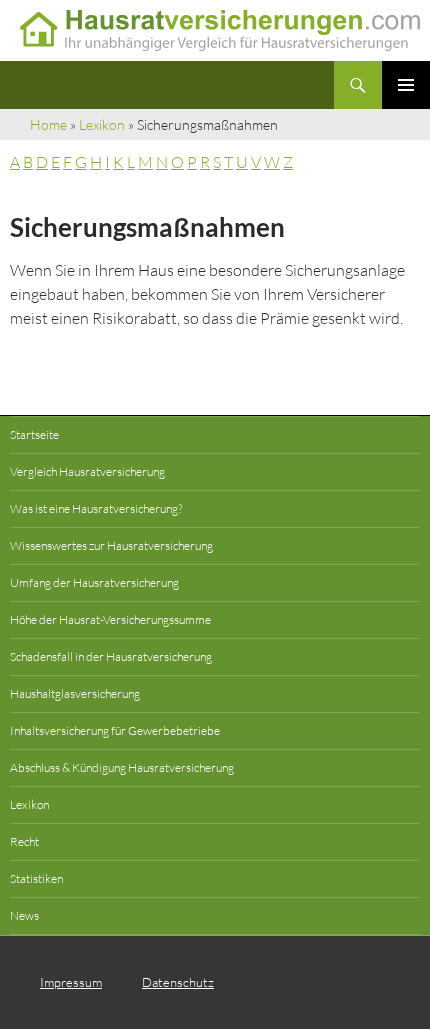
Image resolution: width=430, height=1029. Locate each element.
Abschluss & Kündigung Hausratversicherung (122, 767)
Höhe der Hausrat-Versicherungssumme (110, 619)
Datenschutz (178, 982)
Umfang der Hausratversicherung (94, 582)
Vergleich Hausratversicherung (87, 471)
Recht (24, 841)
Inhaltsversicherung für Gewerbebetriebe (115, 730)
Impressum (71, 982)
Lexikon (102, 124)
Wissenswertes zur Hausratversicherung (111, 545)
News (24, 915)
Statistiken (36, 878)
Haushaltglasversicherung (75, 693)
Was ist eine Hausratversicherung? (96, 508)
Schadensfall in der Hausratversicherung (111, 656)
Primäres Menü (406, 85)
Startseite (34, 434)
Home (48, 124)
